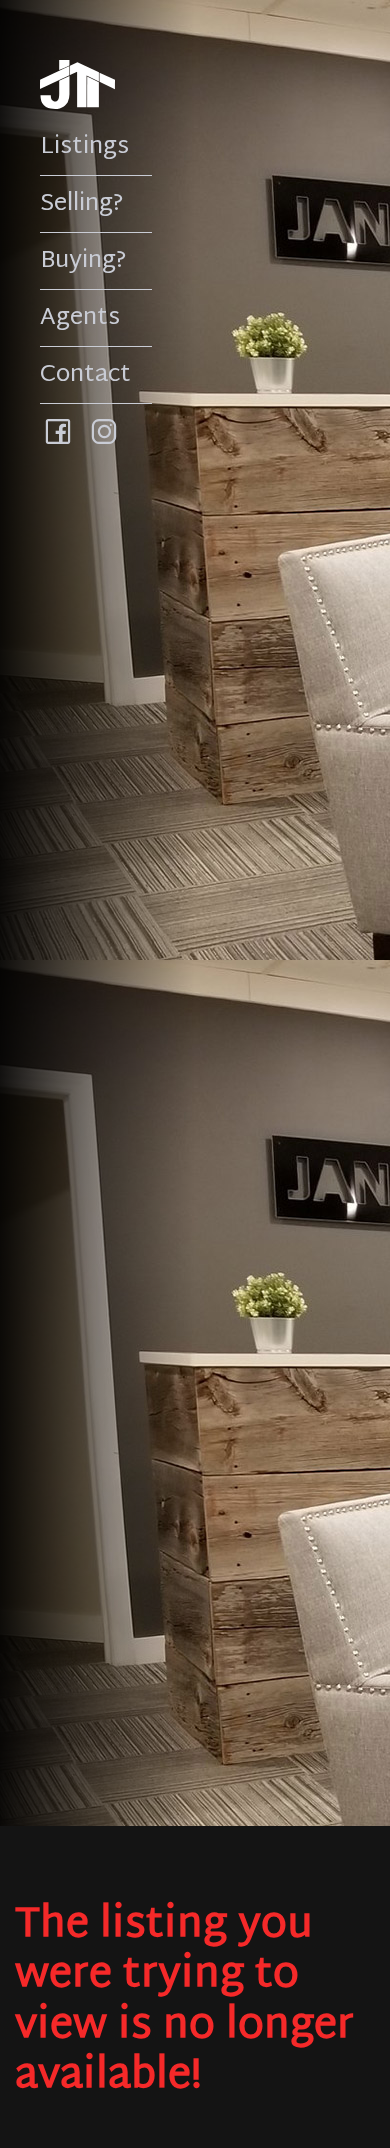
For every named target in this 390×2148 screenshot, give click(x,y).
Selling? (82, 204)
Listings (84, 147)
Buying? (83, 261)
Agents (80, 318)
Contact (85, 375)
